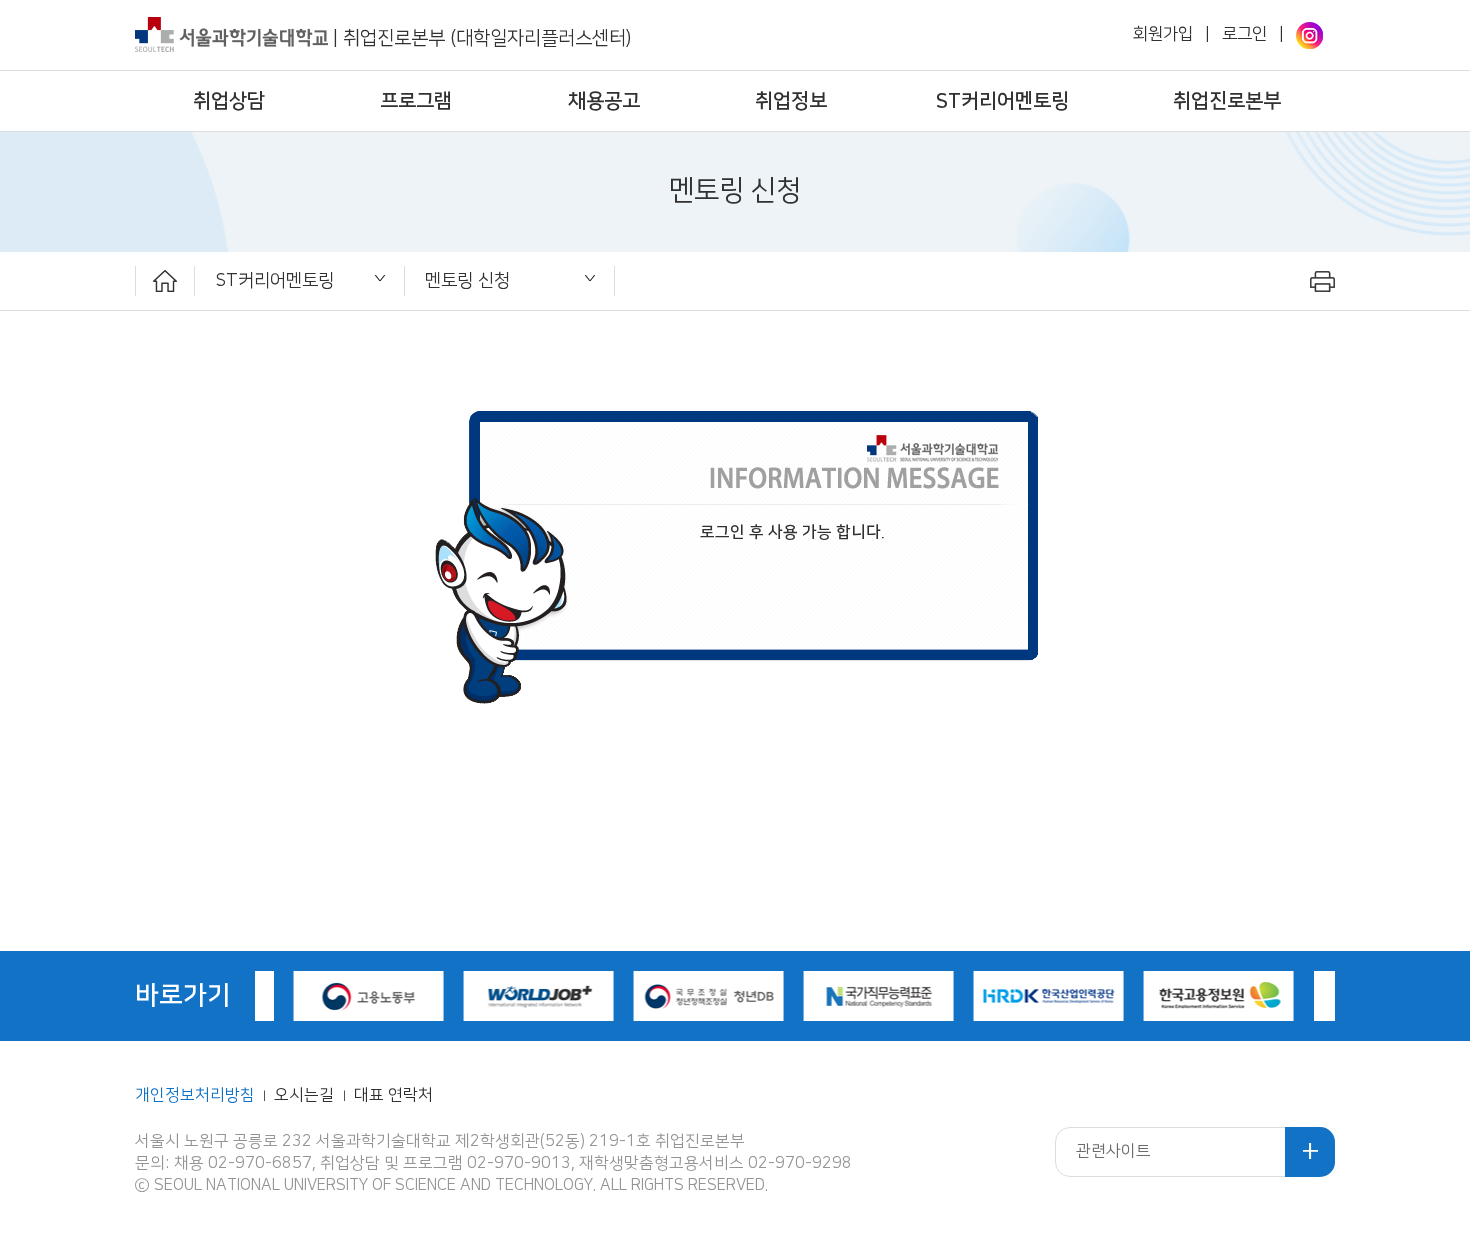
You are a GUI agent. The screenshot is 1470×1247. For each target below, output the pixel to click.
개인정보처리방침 (195, 1095)
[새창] (1309, 35)
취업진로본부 (1227, 101)
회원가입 (1163, 34)
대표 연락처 (393, 1095)
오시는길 (306, 1095)
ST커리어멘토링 (1002, 101)
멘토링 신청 (467, 280)
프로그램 (416, 101)
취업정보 (791, 101)
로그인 (1244, 34)
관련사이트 (1113, 1151)
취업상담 (229, 101)
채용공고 (604, 101)
